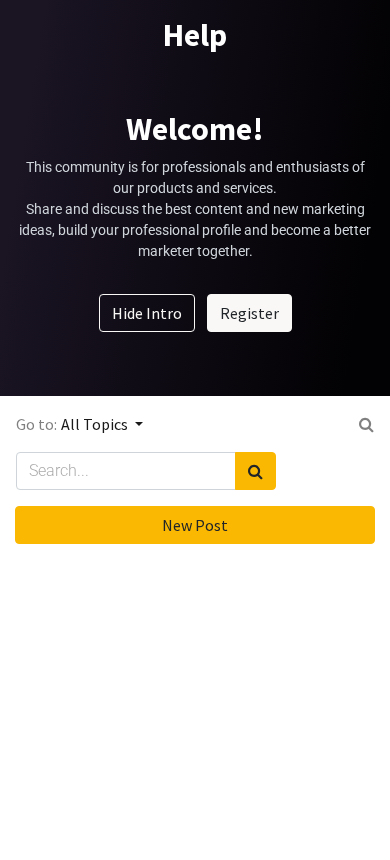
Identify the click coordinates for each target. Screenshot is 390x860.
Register (249, 313)
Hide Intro (147, 313)
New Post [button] (195, 525)
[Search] (255, 471)
